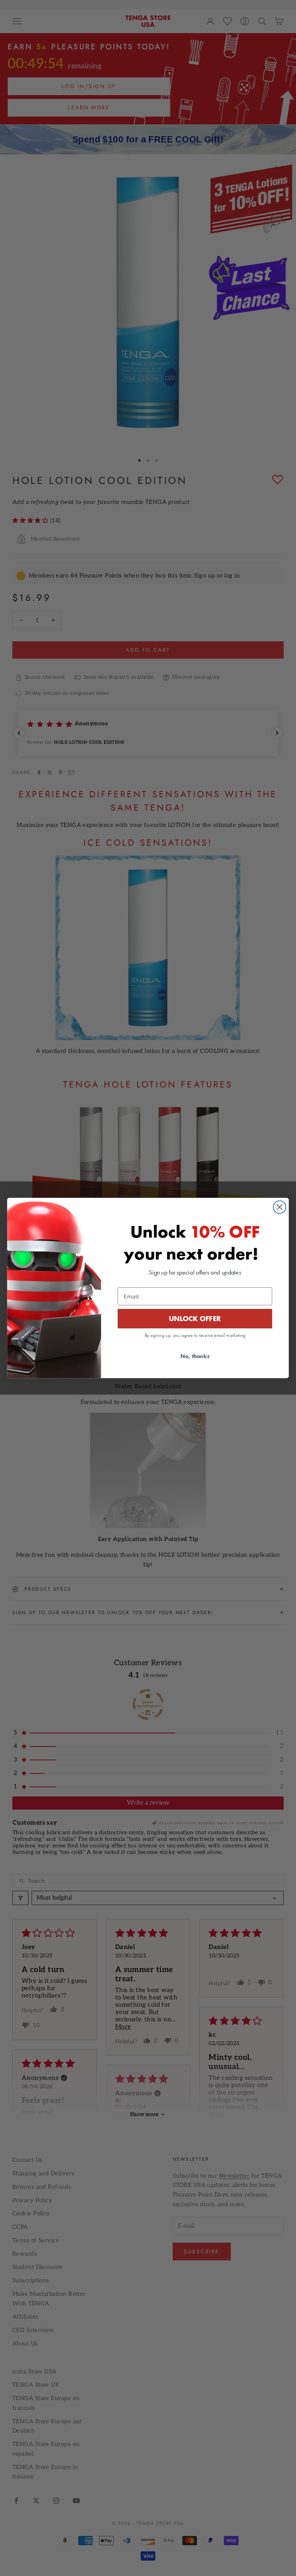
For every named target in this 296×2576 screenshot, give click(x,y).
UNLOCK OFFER (195, 1318)
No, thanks (195, 1356)
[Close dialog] (280, 1207)
